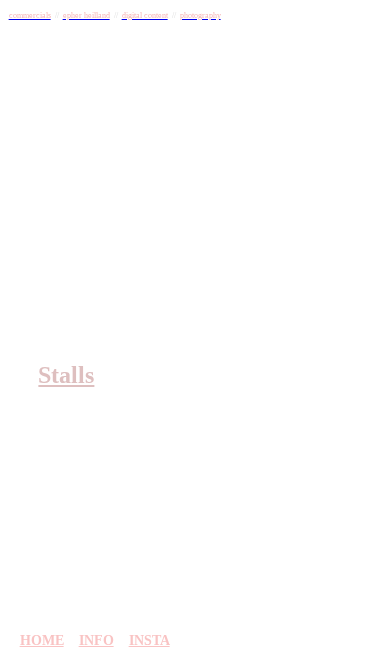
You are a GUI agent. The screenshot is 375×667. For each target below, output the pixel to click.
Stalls (66, 375)
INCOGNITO (160, 300)
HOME (42, 640)
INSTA (149, 640)
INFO (96, 640)
